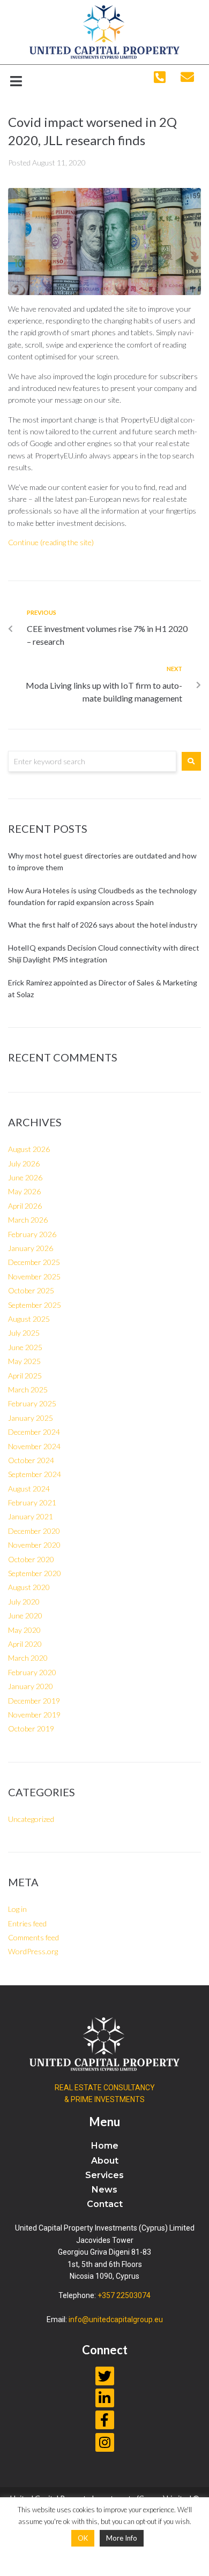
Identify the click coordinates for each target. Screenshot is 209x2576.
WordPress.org (33, 1951)
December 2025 (34, 1262)
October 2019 (31, 1728)
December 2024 (34, 1432)
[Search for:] (92, 761)
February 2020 (32, 1672)
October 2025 (31, 1290)
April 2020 (25, 1644)
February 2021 (32, 1502)
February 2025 (32, 1403)
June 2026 (25, 1177)
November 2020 (34, 1545)
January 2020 (31, 1686)
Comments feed (33, 1937)
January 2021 (31, 1516)
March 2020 (28, 1658)
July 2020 (24, 1602)
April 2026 (25, 1206)
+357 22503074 (124, 2295)
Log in (17, 1909)
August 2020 (29, 1587)
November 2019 (34, 1715)
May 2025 (24, 1361)
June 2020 (25, 1615)
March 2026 (28, 1220)
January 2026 (31, 1248)
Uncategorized (31, 1819)
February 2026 (32, 1234)
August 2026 (29, 1149)
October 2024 (31, 1460)
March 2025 (28, 1389)
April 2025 (25, 1376)
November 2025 (34, 1276)
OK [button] (83, 2538)
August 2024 (29, 1489)
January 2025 (31, 1418)
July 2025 (24, 1333)
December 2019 (34, 1701)
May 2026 (24, 1191)
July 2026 (24, 1163)
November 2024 (34, 1446)
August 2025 (29, 1319)
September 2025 (35, 1305)
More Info (122, 2538)
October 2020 (31, 1559)
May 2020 (24, 1630)
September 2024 (35, 1474)
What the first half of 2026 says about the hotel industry (103, 925)
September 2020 (35, 1573)
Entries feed (27, 1923)
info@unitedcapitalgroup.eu (116, 2319)
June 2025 (25, 1347)
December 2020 (34, 1531)
